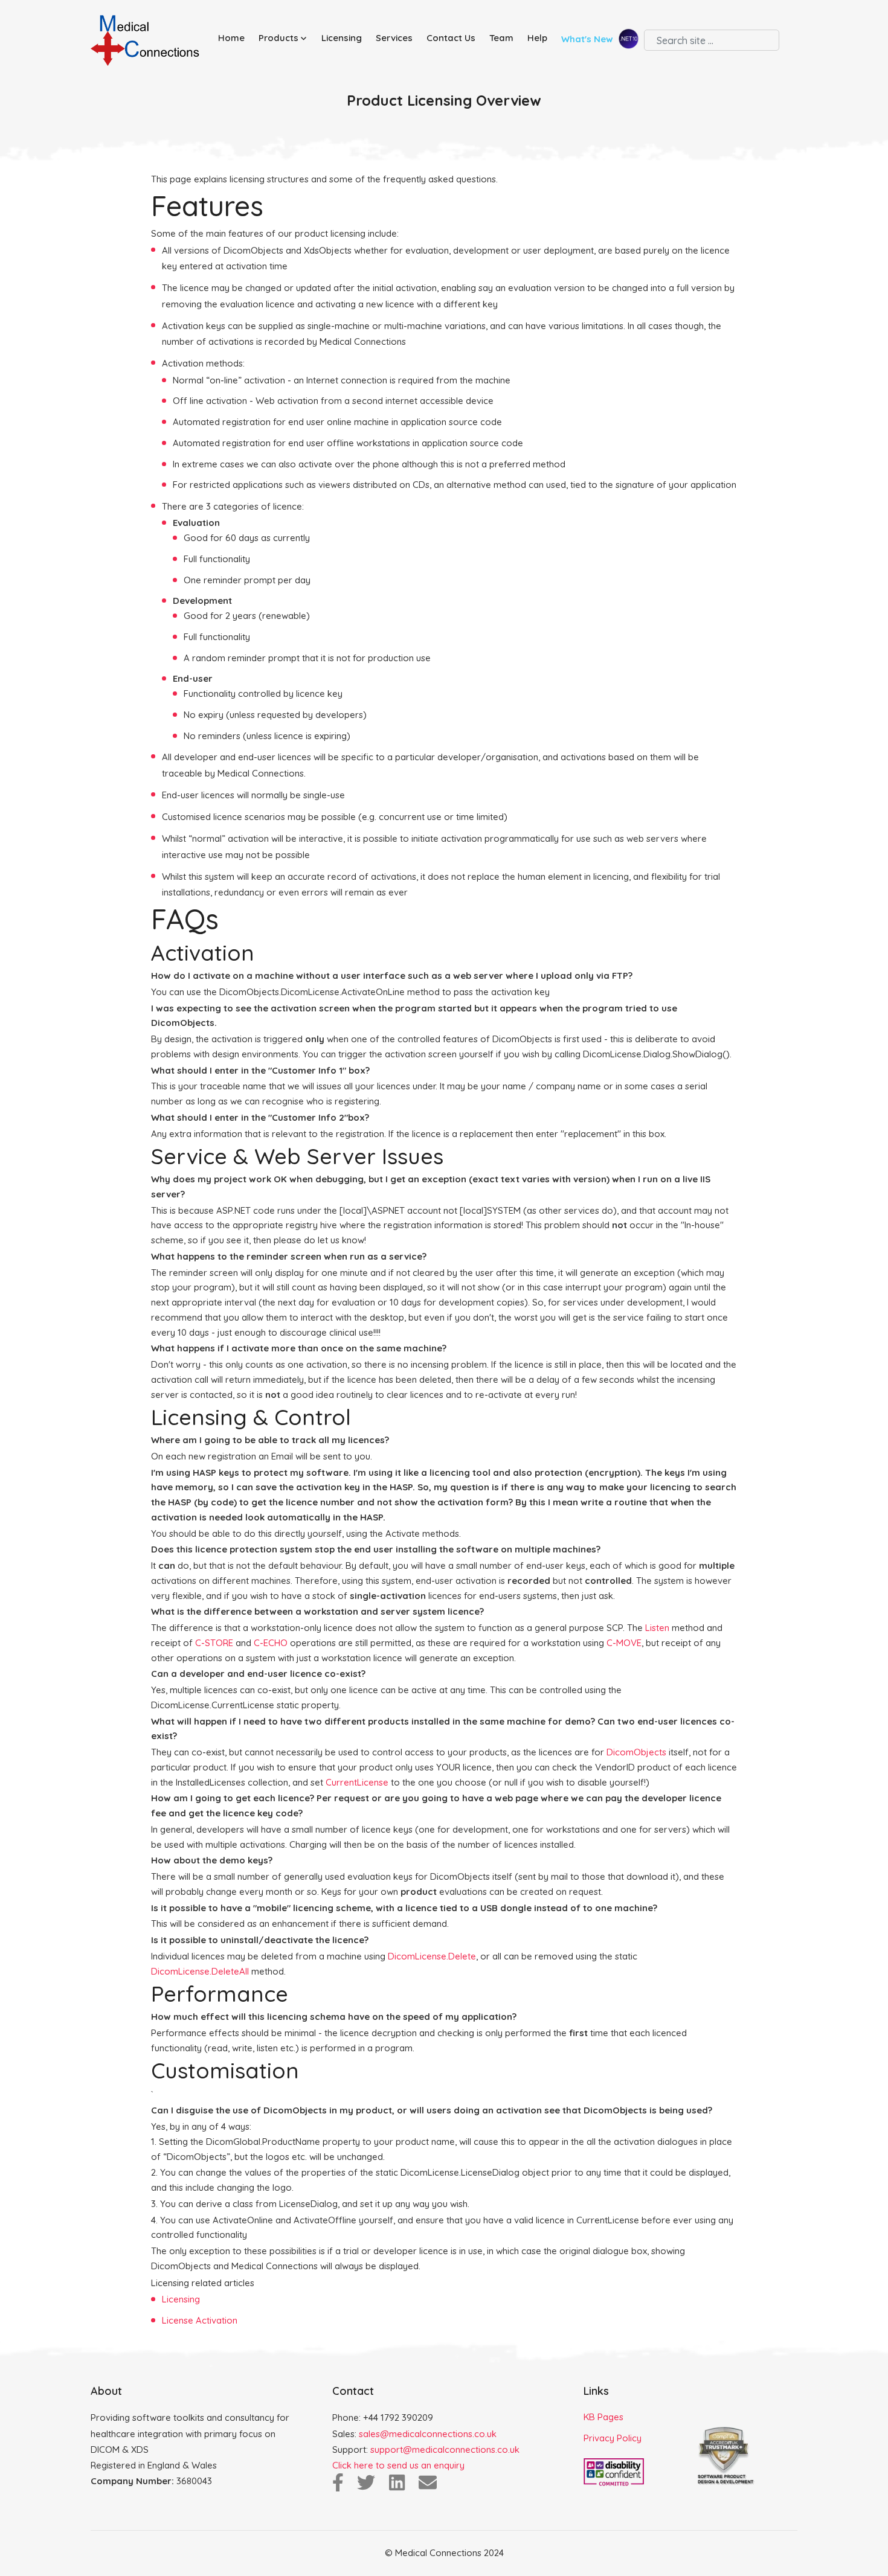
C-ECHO (271, 1643)
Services (394, 38)
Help (537, 38)
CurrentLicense (357, 1782)
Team (501, 38)
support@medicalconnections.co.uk (445, 2449)
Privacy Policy (613, 2438)
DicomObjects (636, 1752)
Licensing (342, 38)
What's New (588, 40)
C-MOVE (624, 1643)
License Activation (200, 2320)
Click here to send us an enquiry (398, 2465)
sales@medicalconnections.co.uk (428, 2434)
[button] (285, 38)
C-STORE (214, 1643)
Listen (657, 1628)
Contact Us (451, 38)
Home (231, 38)
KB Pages (603, 2417)
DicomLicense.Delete (432, 1956)
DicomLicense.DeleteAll (200, 1971)
